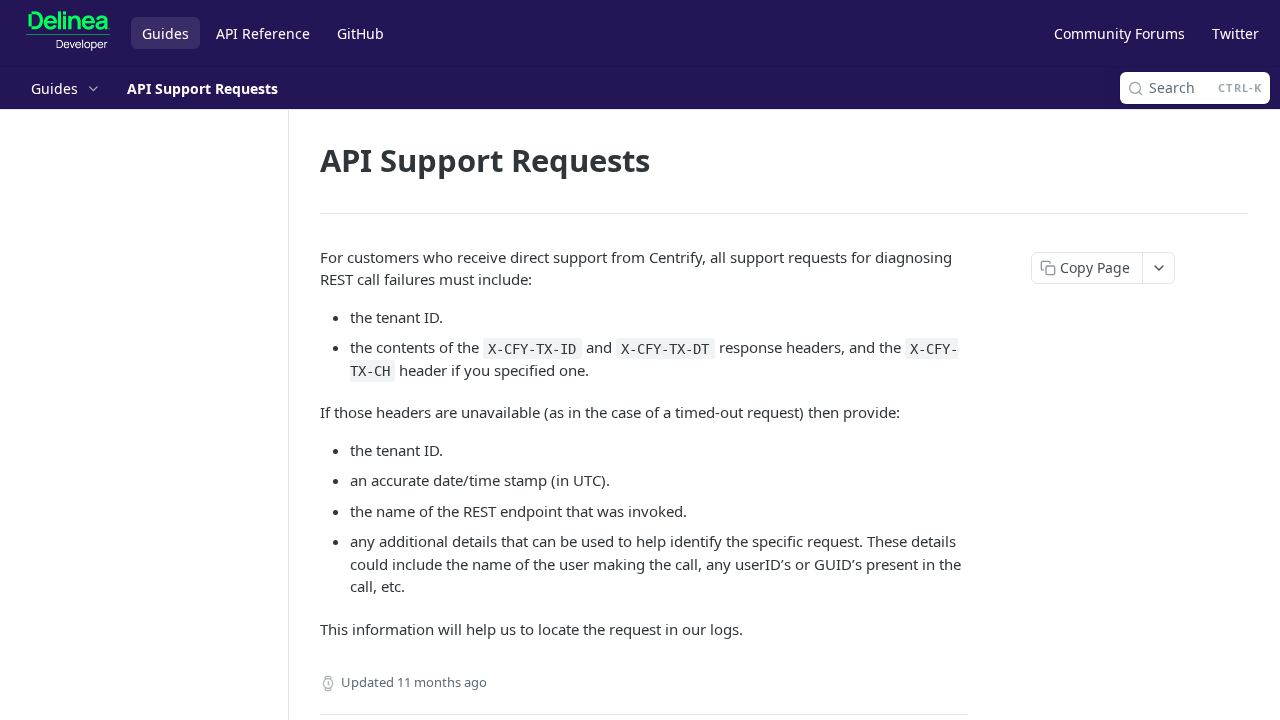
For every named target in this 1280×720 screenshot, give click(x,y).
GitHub (360, 33)
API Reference (263, 33)
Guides (165, 33)
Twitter (1235, 33)
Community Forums (1119, 33)
